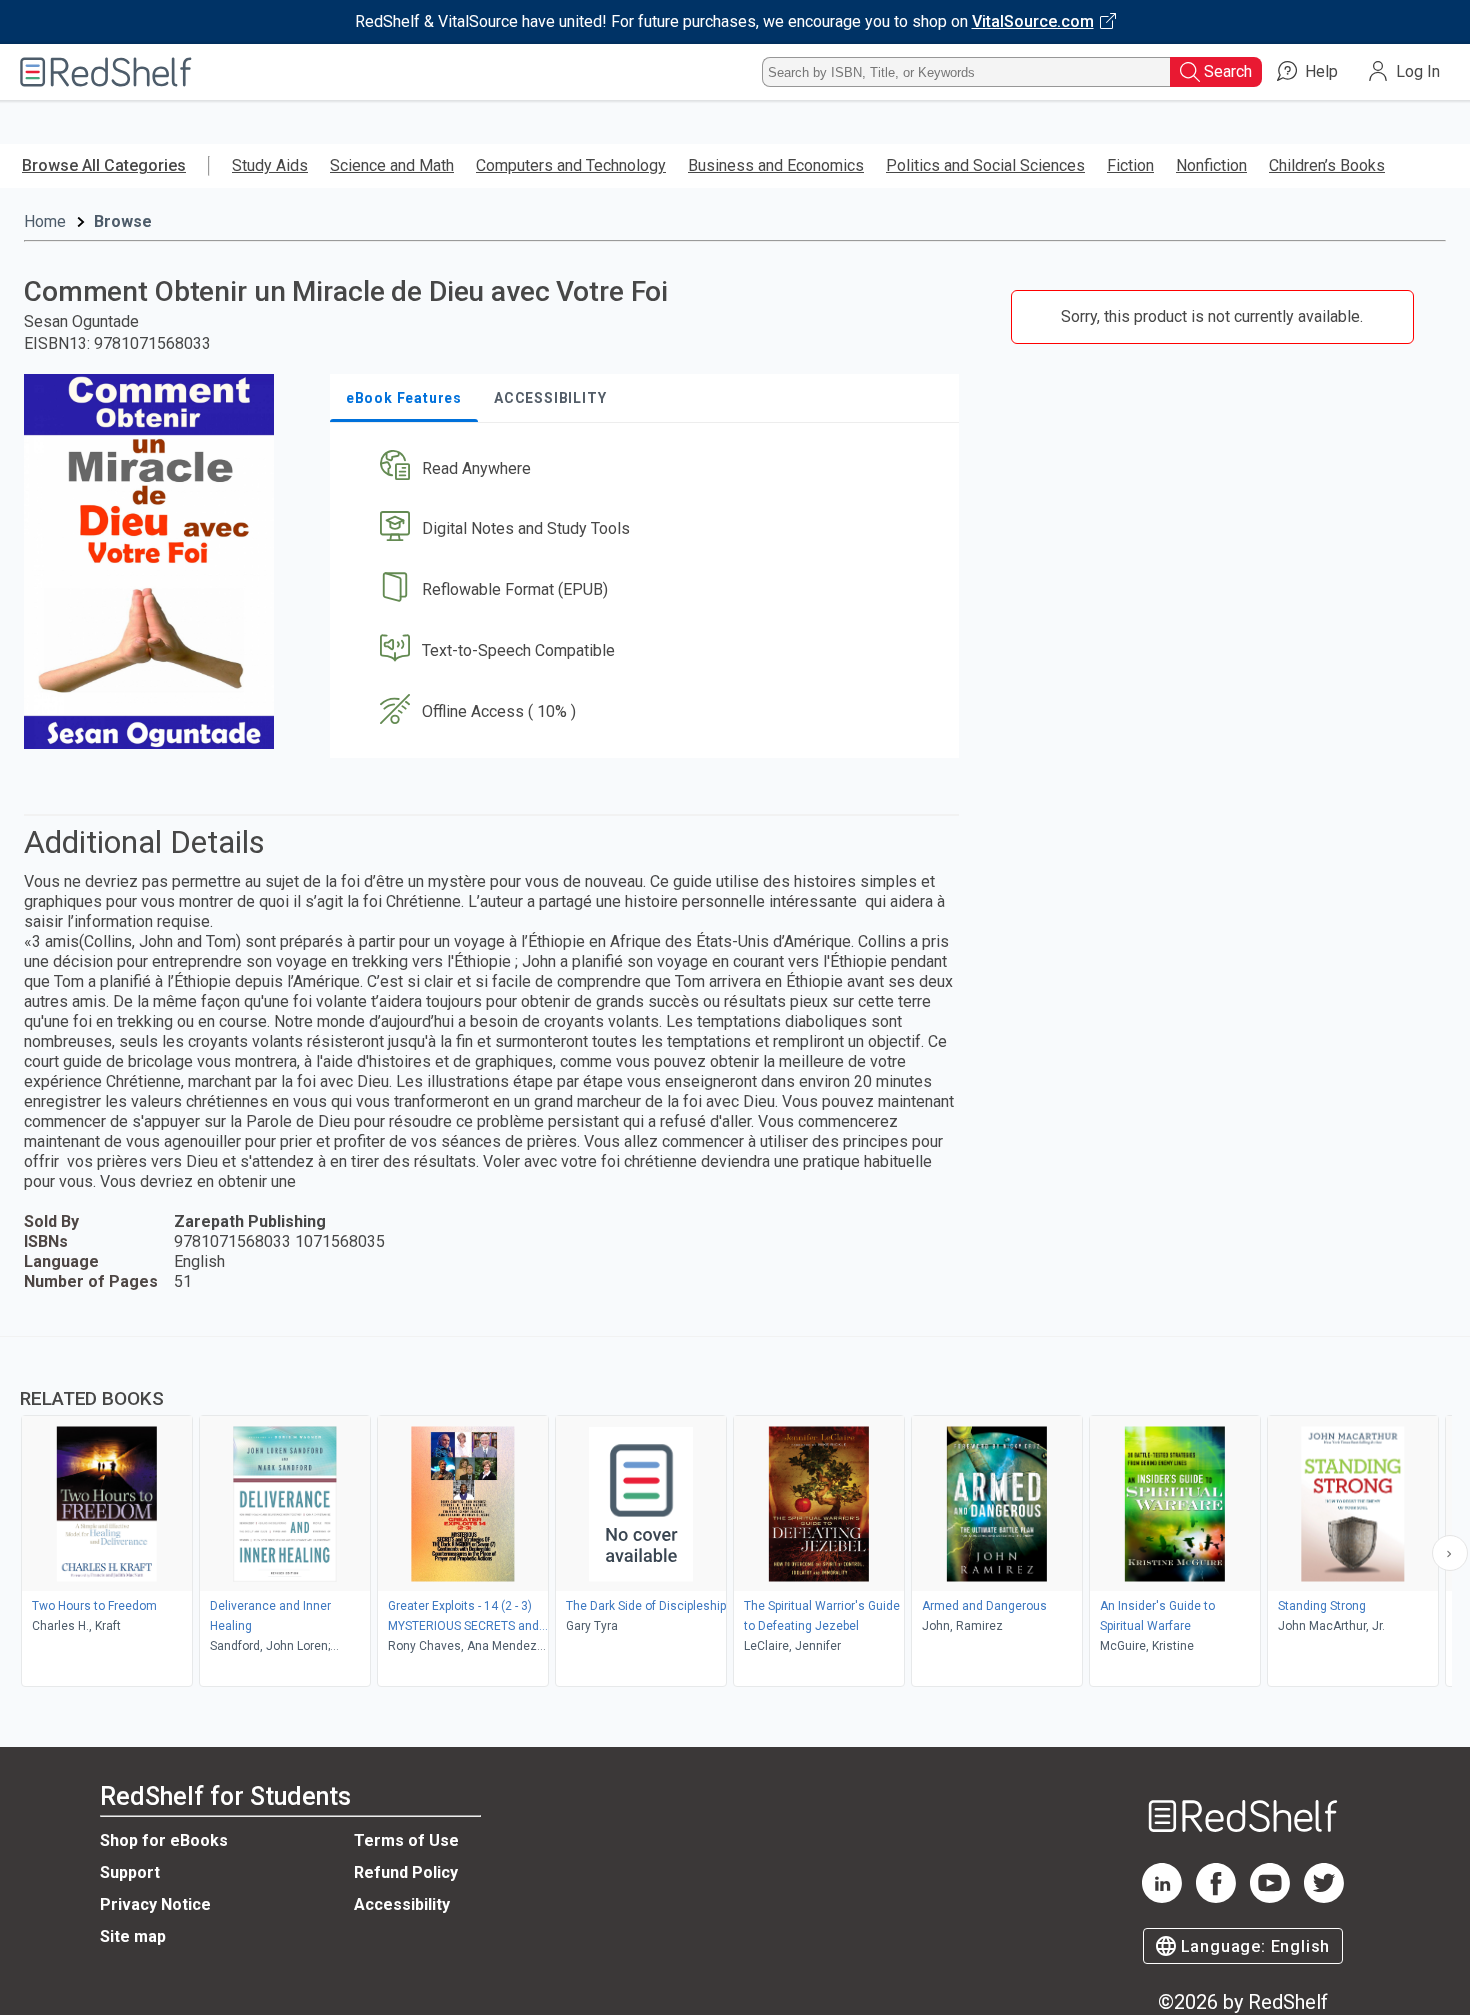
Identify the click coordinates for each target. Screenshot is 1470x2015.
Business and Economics (776, 165)
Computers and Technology (571, 165)
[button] (648, 468)
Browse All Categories (104, 165)
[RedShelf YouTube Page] (1270, 1897)
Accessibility (402, 1904)
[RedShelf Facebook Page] (1216, 1897)
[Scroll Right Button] (1450, 1553)
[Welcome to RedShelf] (106, 72)
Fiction (1130, 165)
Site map (133, 1936)
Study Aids (270, 165)
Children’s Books (1327, 165)
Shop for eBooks (164, 1840)
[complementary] (735, 1514)
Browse (123, 221)
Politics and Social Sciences (985, 165)
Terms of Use (406, 1840)
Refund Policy (406, 1872)
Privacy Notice (155, 1904)
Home (45, 221)
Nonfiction (1211, 165)
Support (130, 1872)
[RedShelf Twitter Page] (1324, 1897)
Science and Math (392, 165)
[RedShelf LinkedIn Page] (1162, 1897)
